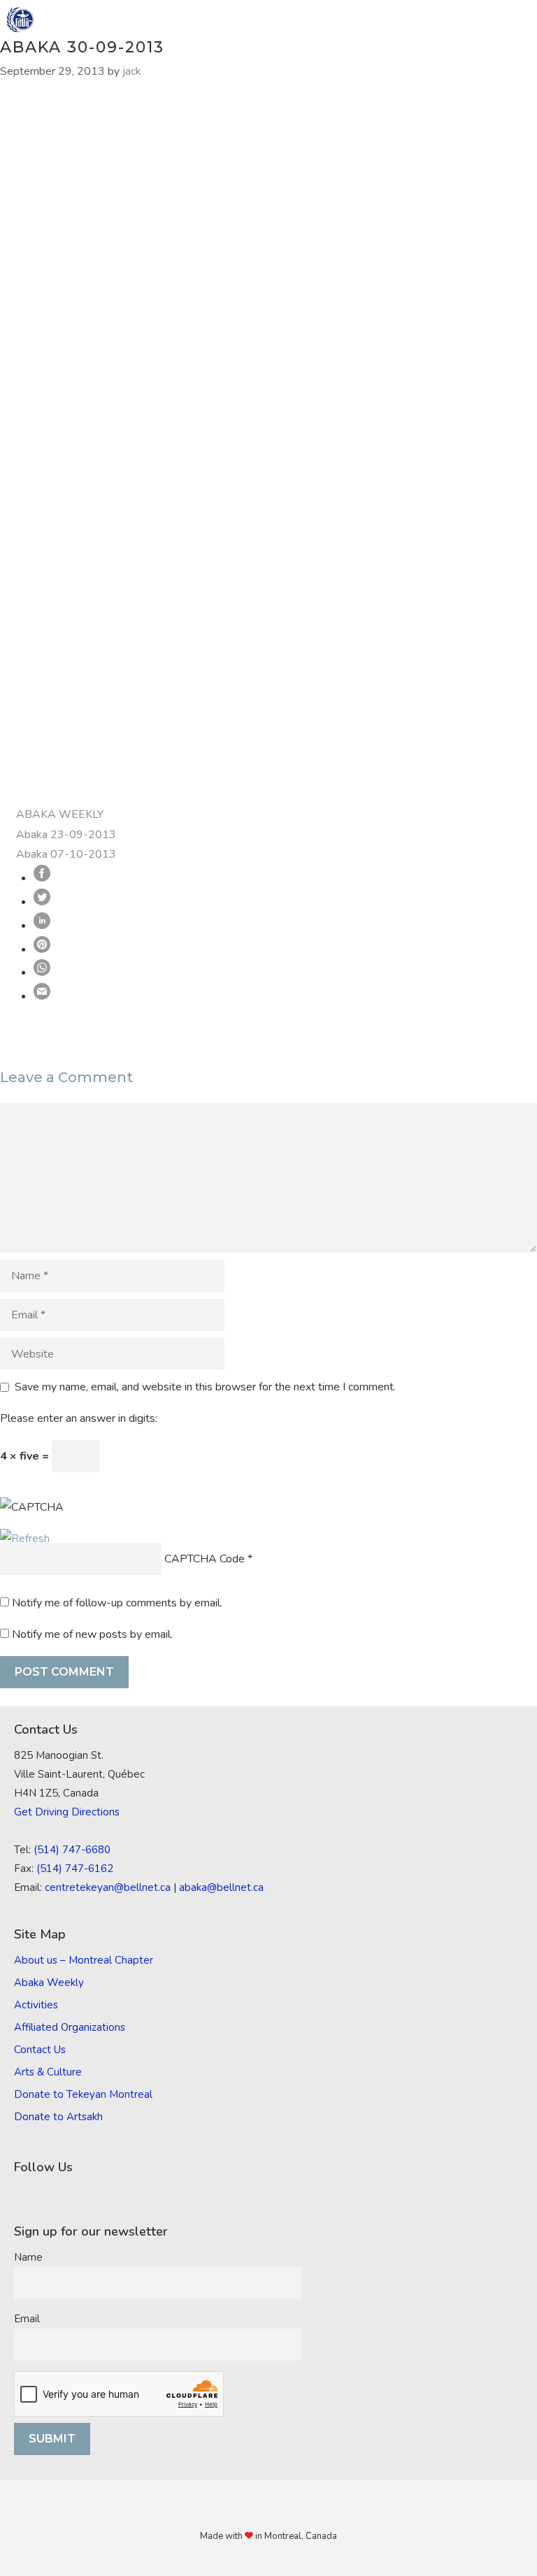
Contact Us (40, 2050)
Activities (36, 2005)
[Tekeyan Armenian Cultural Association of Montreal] (20, 20)
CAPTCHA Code (205, 1559)
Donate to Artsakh (58, 2117)
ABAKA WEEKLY (60, 814)
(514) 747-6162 (75, 1869)
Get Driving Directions (67, 1812)
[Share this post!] (42, 878)
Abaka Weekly (49, 1983)
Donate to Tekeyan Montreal (83, 2094)
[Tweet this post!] (42, 902)
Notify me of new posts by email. (92, 1634)
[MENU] (517, 20)
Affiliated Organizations (70, 2027)
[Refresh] (25, 1539)
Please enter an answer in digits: (79, 1418)
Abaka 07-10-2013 (66, 854)
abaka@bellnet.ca (221, 1887)
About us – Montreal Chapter (84, 1960)
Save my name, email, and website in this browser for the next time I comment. (205, 1387)
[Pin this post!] (42, 949)
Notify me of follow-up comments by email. (117, 1603)
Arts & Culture (48, 2072)
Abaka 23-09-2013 (66, 835)
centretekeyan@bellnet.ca (108, 1887)
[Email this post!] (42, 996)
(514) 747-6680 (72, 1850)
